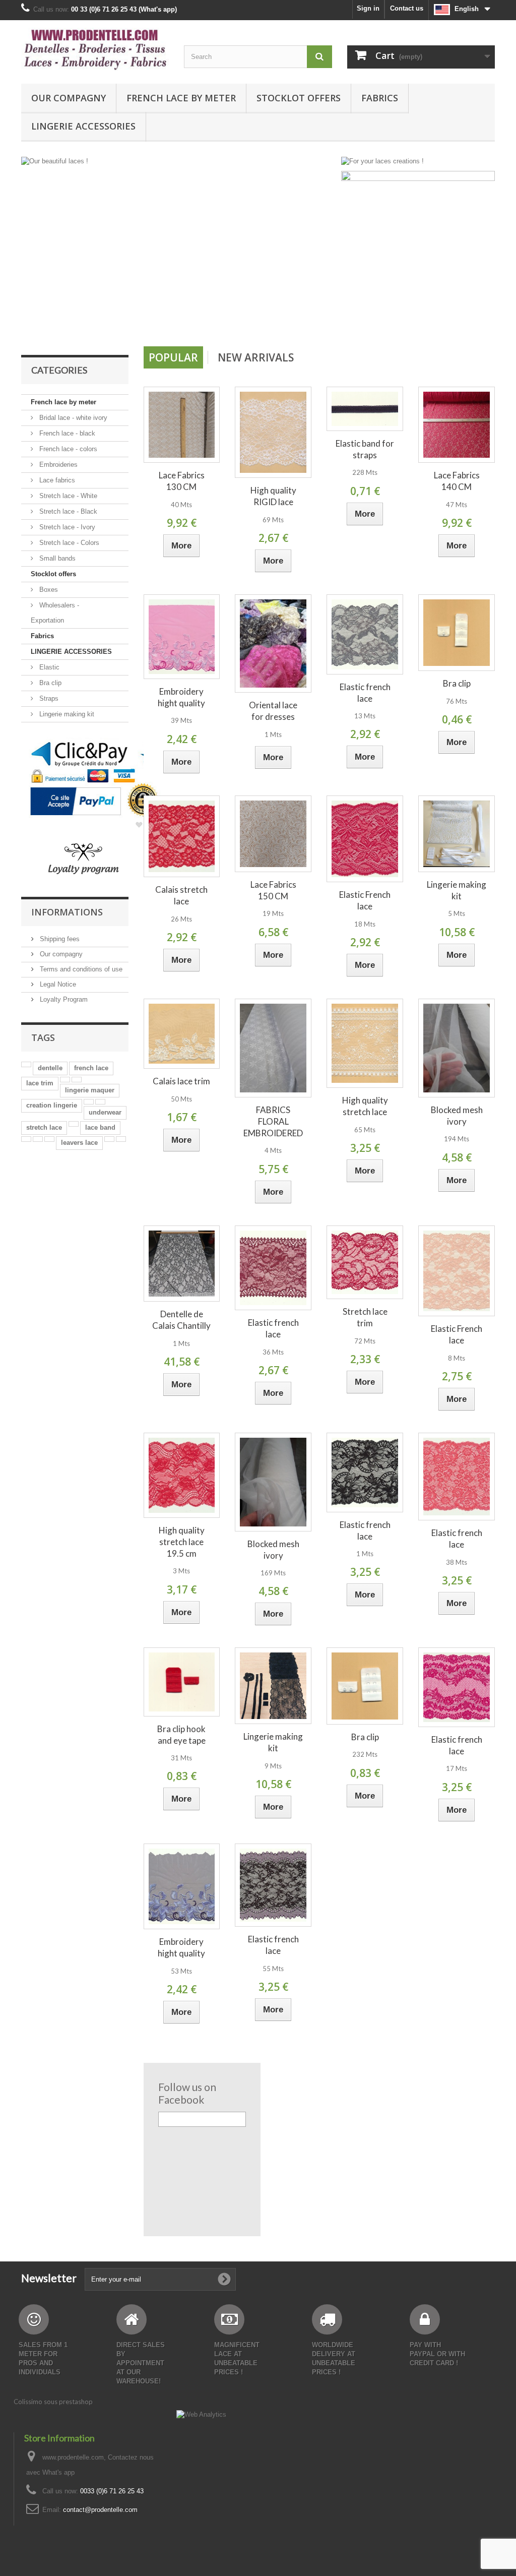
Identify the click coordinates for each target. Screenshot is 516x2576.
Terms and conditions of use (80, 969)
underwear (105, 1112)
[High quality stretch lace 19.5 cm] (182, 1475)
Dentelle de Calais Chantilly (181, 1320)
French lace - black (66, 433)
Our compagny (69, 98)
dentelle (50, 1068)
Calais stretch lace (181, 895)
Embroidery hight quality (181, 697)
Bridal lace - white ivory (72, 418)
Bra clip (49, 683)
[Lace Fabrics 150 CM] (273, 834)
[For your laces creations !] (382, 161)
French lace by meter (181, 98)
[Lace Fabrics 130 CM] (182, 425)
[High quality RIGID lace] (273, 433)
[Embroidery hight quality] (182, 637)
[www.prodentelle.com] (95, 49)
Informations (67, 912)
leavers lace (79, 1143)
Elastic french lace (365, 693)
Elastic (48, 667)
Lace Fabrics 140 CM (457, 481)
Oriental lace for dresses (273, 711)
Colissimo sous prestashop (53, 2402)
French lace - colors (67, 449)
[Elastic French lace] (365, 839)
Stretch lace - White (67, 496)
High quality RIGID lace (273, 496)
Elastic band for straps (365, 449)
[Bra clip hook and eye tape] (182, 1682)
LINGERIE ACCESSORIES (83, 126)
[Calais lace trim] (182, 1034)
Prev (294, 321)
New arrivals (256, 357)
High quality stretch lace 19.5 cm (182, 1542)
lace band (100, 1127)
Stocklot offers (299, 98)
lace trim (40, 1083)
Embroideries (57, 465)
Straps (48, 698)
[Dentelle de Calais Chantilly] (182, 1264)
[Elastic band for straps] (365, 409)
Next (319, 321)
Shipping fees (59, 939)
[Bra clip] (457, 633)
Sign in (368, 8)
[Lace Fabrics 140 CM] (457, 425)
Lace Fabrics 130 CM (182, 481)
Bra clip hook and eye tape (181, 1735)
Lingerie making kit (66, 714)
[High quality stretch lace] (365, 1043)
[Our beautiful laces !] (179, 248)
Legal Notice (57, 984)
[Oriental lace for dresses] (273, 643)
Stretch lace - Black (67, 511)
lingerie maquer (90, 1090)
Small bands (56, 558)
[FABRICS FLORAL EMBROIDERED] (273, 1048)
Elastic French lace (365, 900)
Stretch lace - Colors (68, 543)
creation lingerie (52, 1105)
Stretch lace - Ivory (66, 527)
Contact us (407, 8)
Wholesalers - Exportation (55, 613)
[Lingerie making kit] (457, 834)
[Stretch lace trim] (365, 1263)
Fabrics (380, 98)
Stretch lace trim (365, 1317)
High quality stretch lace (365, 1106)
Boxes (48, 590)
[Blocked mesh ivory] (457, 1048)
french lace (91, 1068)
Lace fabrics (56, 480)
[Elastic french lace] (365, 634)
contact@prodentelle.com (100, 2510)
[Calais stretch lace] (182, 837)
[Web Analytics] (201, 2414)
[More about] (26, 1064)
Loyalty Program (63, 999)
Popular (173, 357)
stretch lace (44, 1127)
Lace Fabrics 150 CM (273, 890)
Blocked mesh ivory (457, 1116)
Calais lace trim (181, 1081)
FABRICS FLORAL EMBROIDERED (273, 1121)
